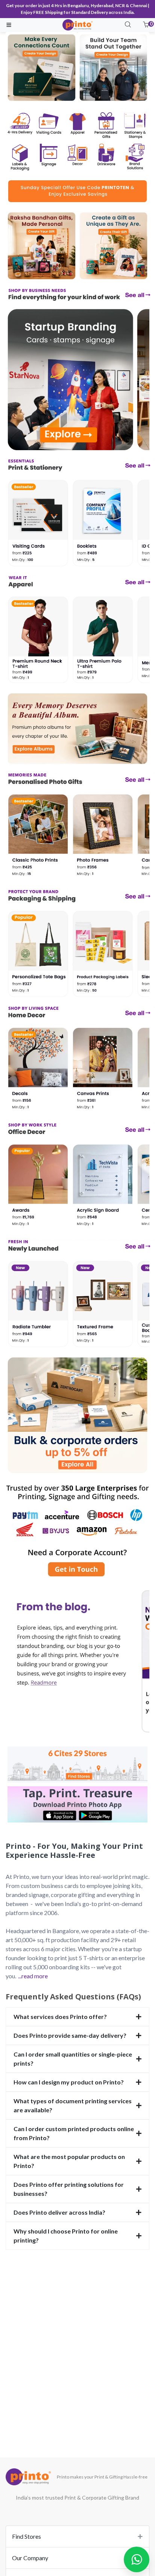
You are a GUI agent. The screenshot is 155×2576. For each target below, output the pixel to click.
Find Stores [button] (27, 2536)
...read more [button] (33, 1976)
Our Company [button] (30, 2558)
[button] (146, 25)
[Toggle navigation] (9, 25)
